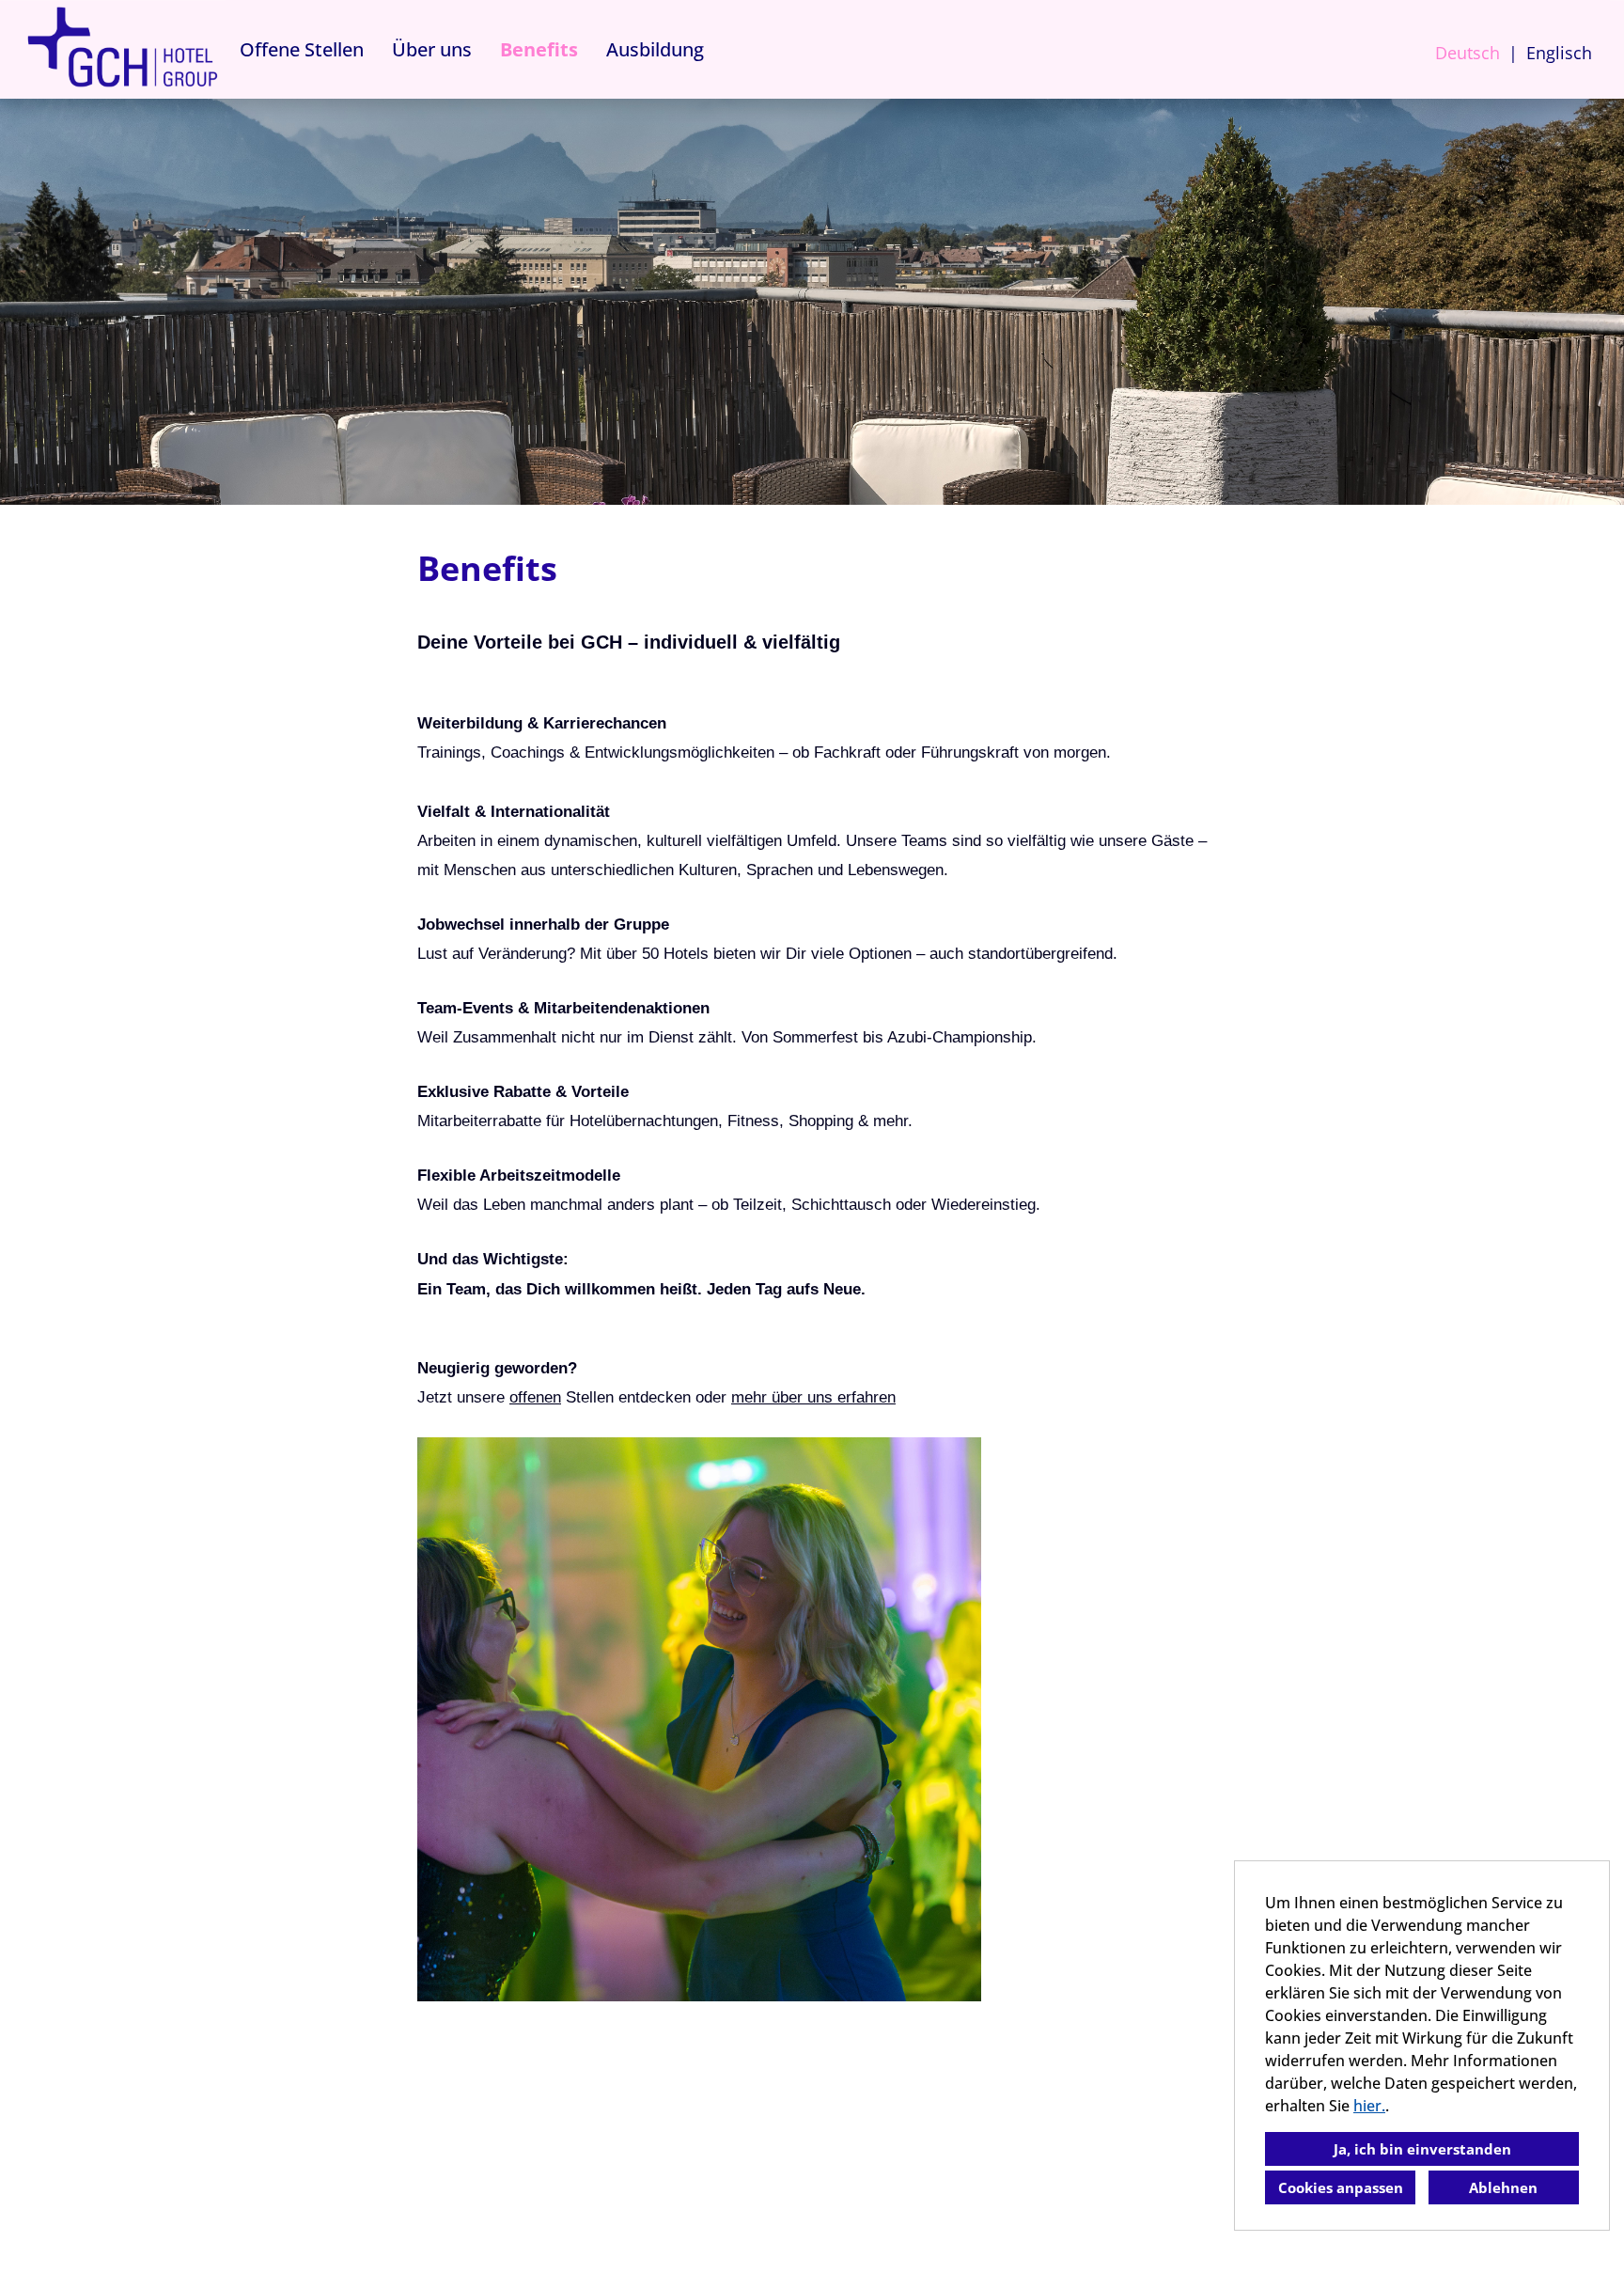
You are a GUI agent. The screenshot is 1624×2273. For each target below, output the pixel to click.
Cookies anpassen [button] (1341, 2187)
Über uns (432, 49)
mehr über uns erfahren (813, 1397)
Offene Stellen (302, 49)
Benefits (539, 49)
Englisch (1559, 53)
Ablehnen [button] (1503, 2187)
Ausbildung (655, 49)
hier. (1369, 2106)
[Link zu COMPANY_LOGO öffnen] (122, 49)
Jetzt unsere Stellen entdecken (554, 1397)
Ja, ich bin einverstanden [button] (1422, 2149)
